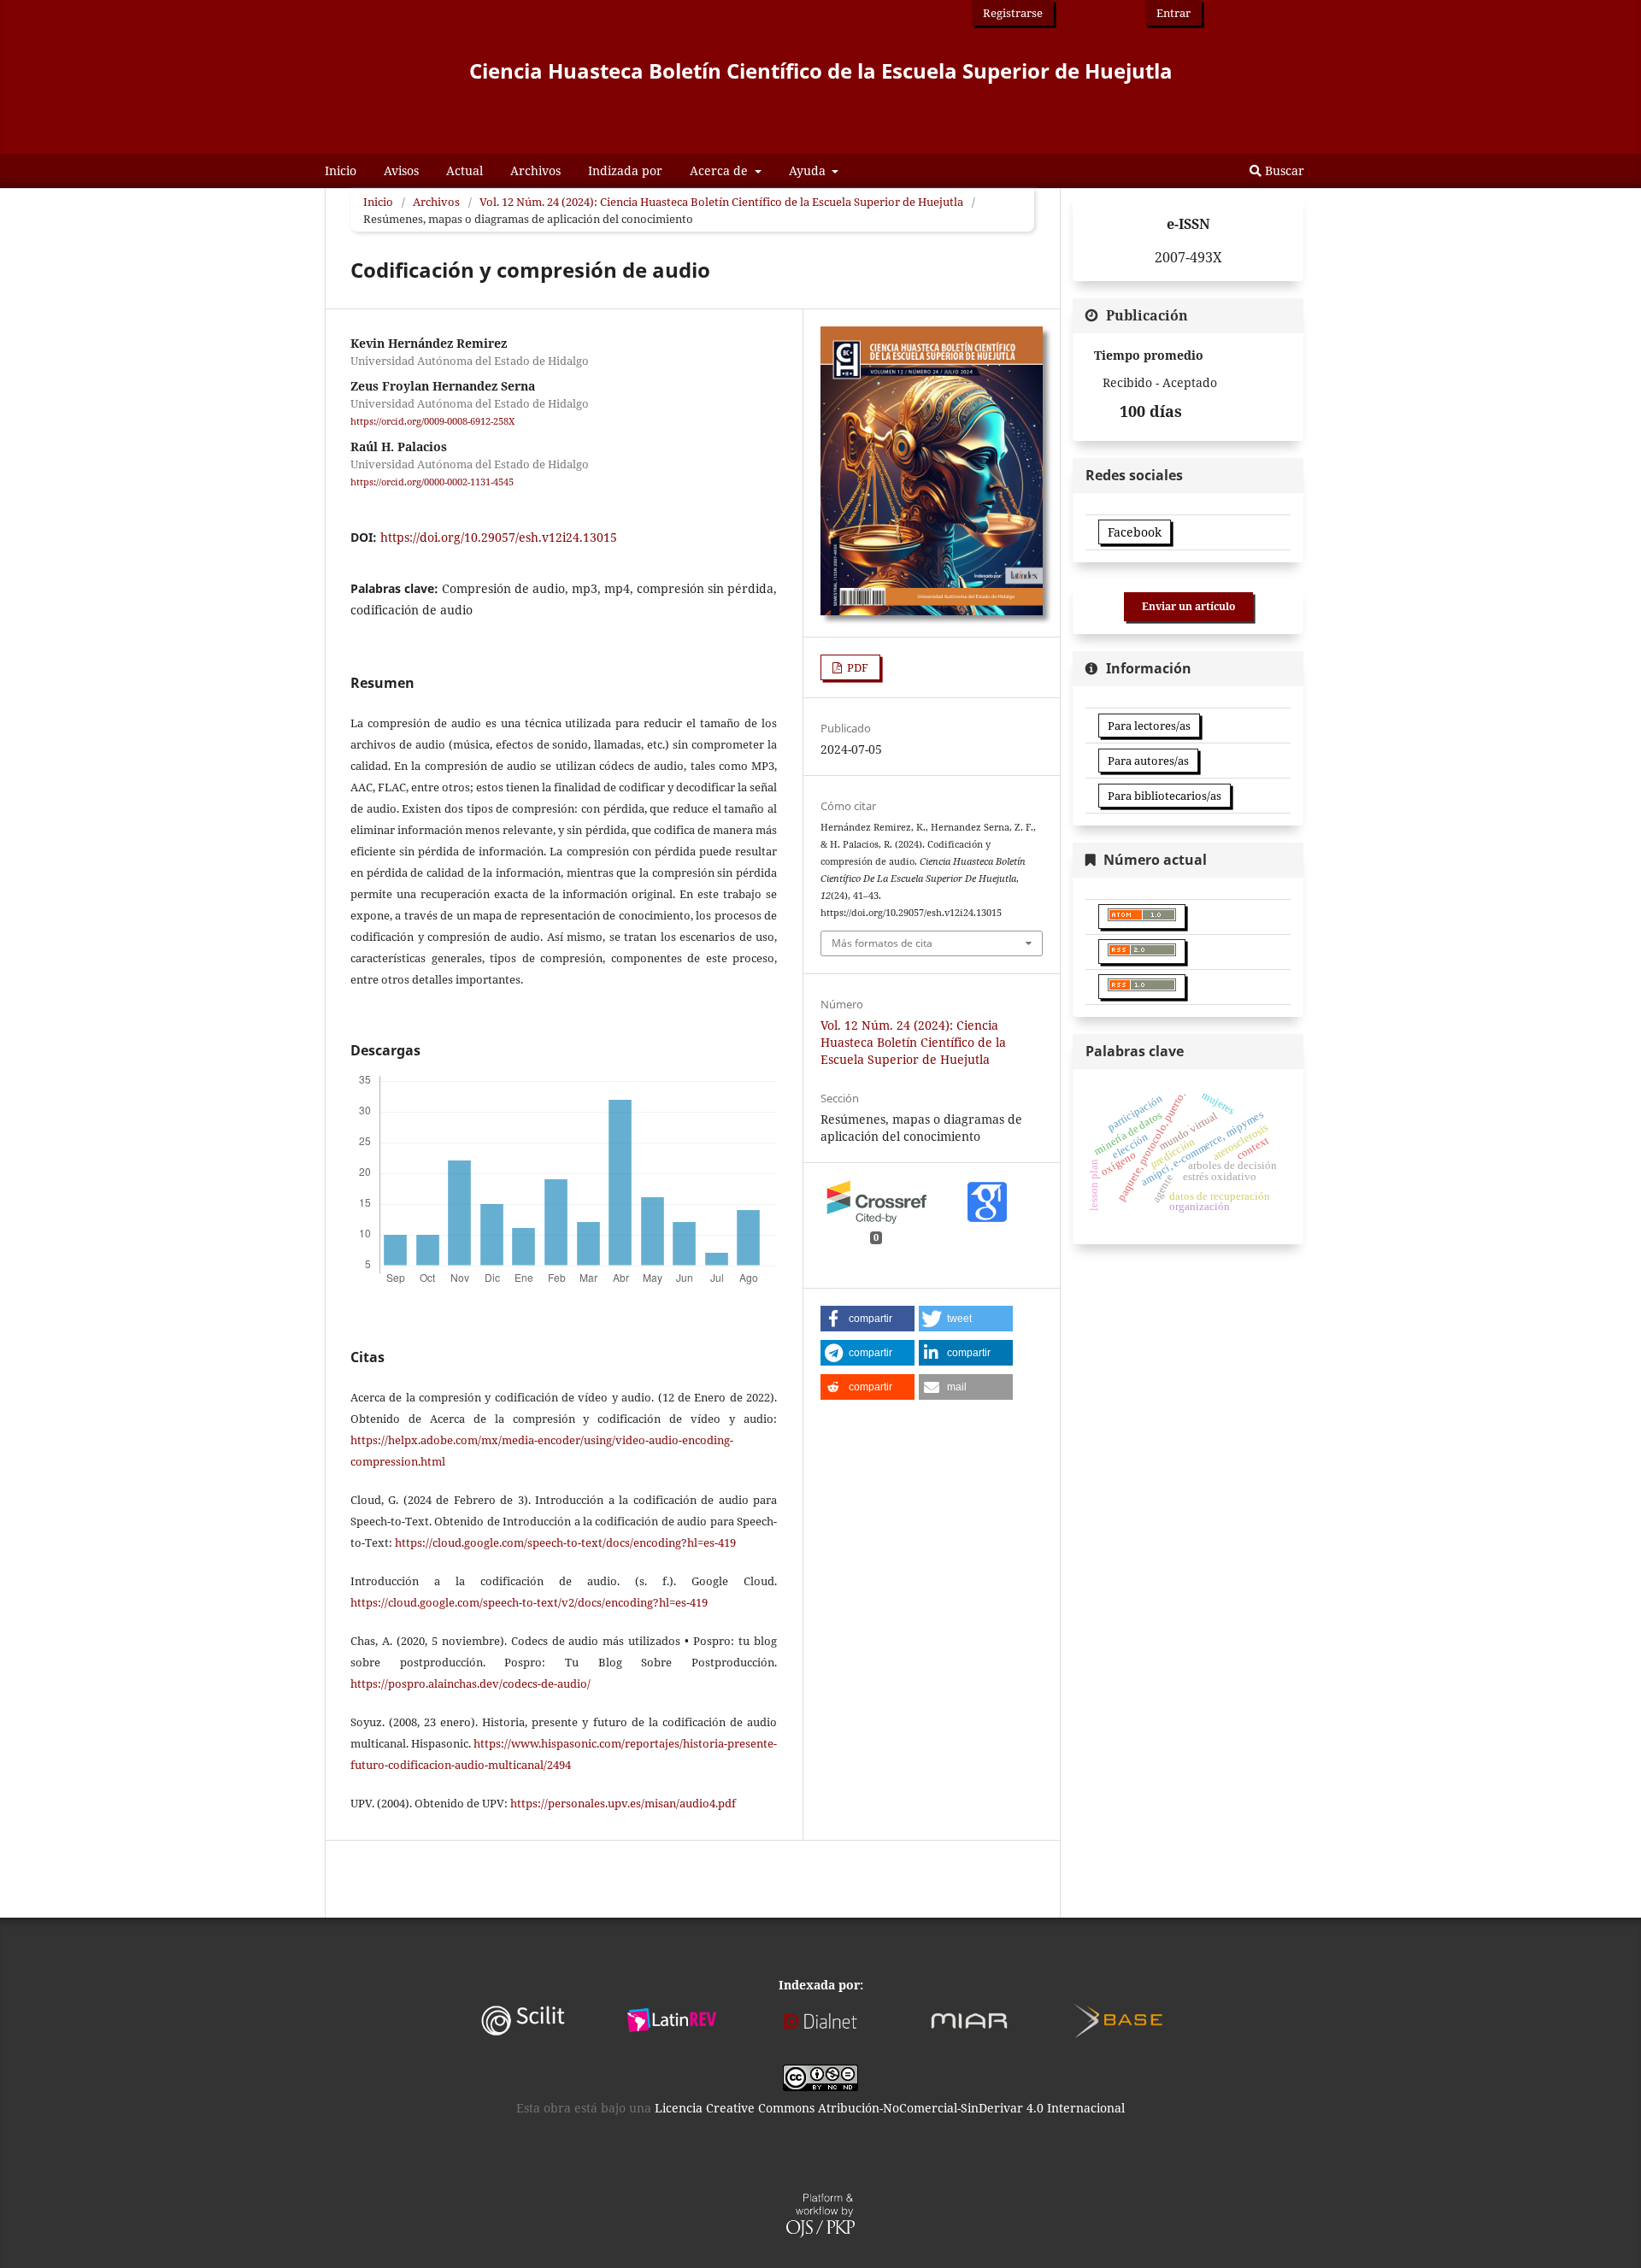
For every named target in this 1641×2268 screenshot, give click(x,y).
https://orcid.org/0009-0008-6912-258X (432, 421)
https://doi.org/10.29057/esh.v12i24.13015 (499, 537)
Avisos (401, 170)
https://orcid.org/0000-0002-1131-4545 (432, 482)
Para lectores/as (1149, 726)
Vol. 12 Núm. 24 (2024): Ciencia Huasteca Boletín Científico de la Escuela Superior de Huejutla (721, 202)
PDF (856, 667)
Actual (465, 170)
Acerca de (721, 170)
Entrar (1173, 13)
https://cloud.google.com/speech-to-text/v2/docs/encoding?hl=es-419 (529, 1602)
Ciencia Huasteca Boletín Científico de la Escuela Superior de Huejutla (821, 71)
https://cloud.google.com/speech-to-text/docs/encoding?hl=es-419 (565, 1542)
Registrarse (1013, 13)
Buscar (1283, 170)
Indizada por (625, 170)
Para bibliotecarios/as (1165, 796)
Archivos (535, 170)
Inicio (341, 170)
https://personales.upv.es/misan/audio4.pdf (623, 1803)
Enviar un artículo (1188, 606)
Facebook (1135, 532)
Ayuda (809, 170)
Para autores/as (1148, 761)
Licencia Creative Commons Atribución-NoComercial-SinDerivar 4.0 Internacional (890, 2108)
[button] (868, 1319)
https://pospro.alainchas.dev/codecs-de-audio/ (471, 1683)
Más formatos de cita (882, 943)
